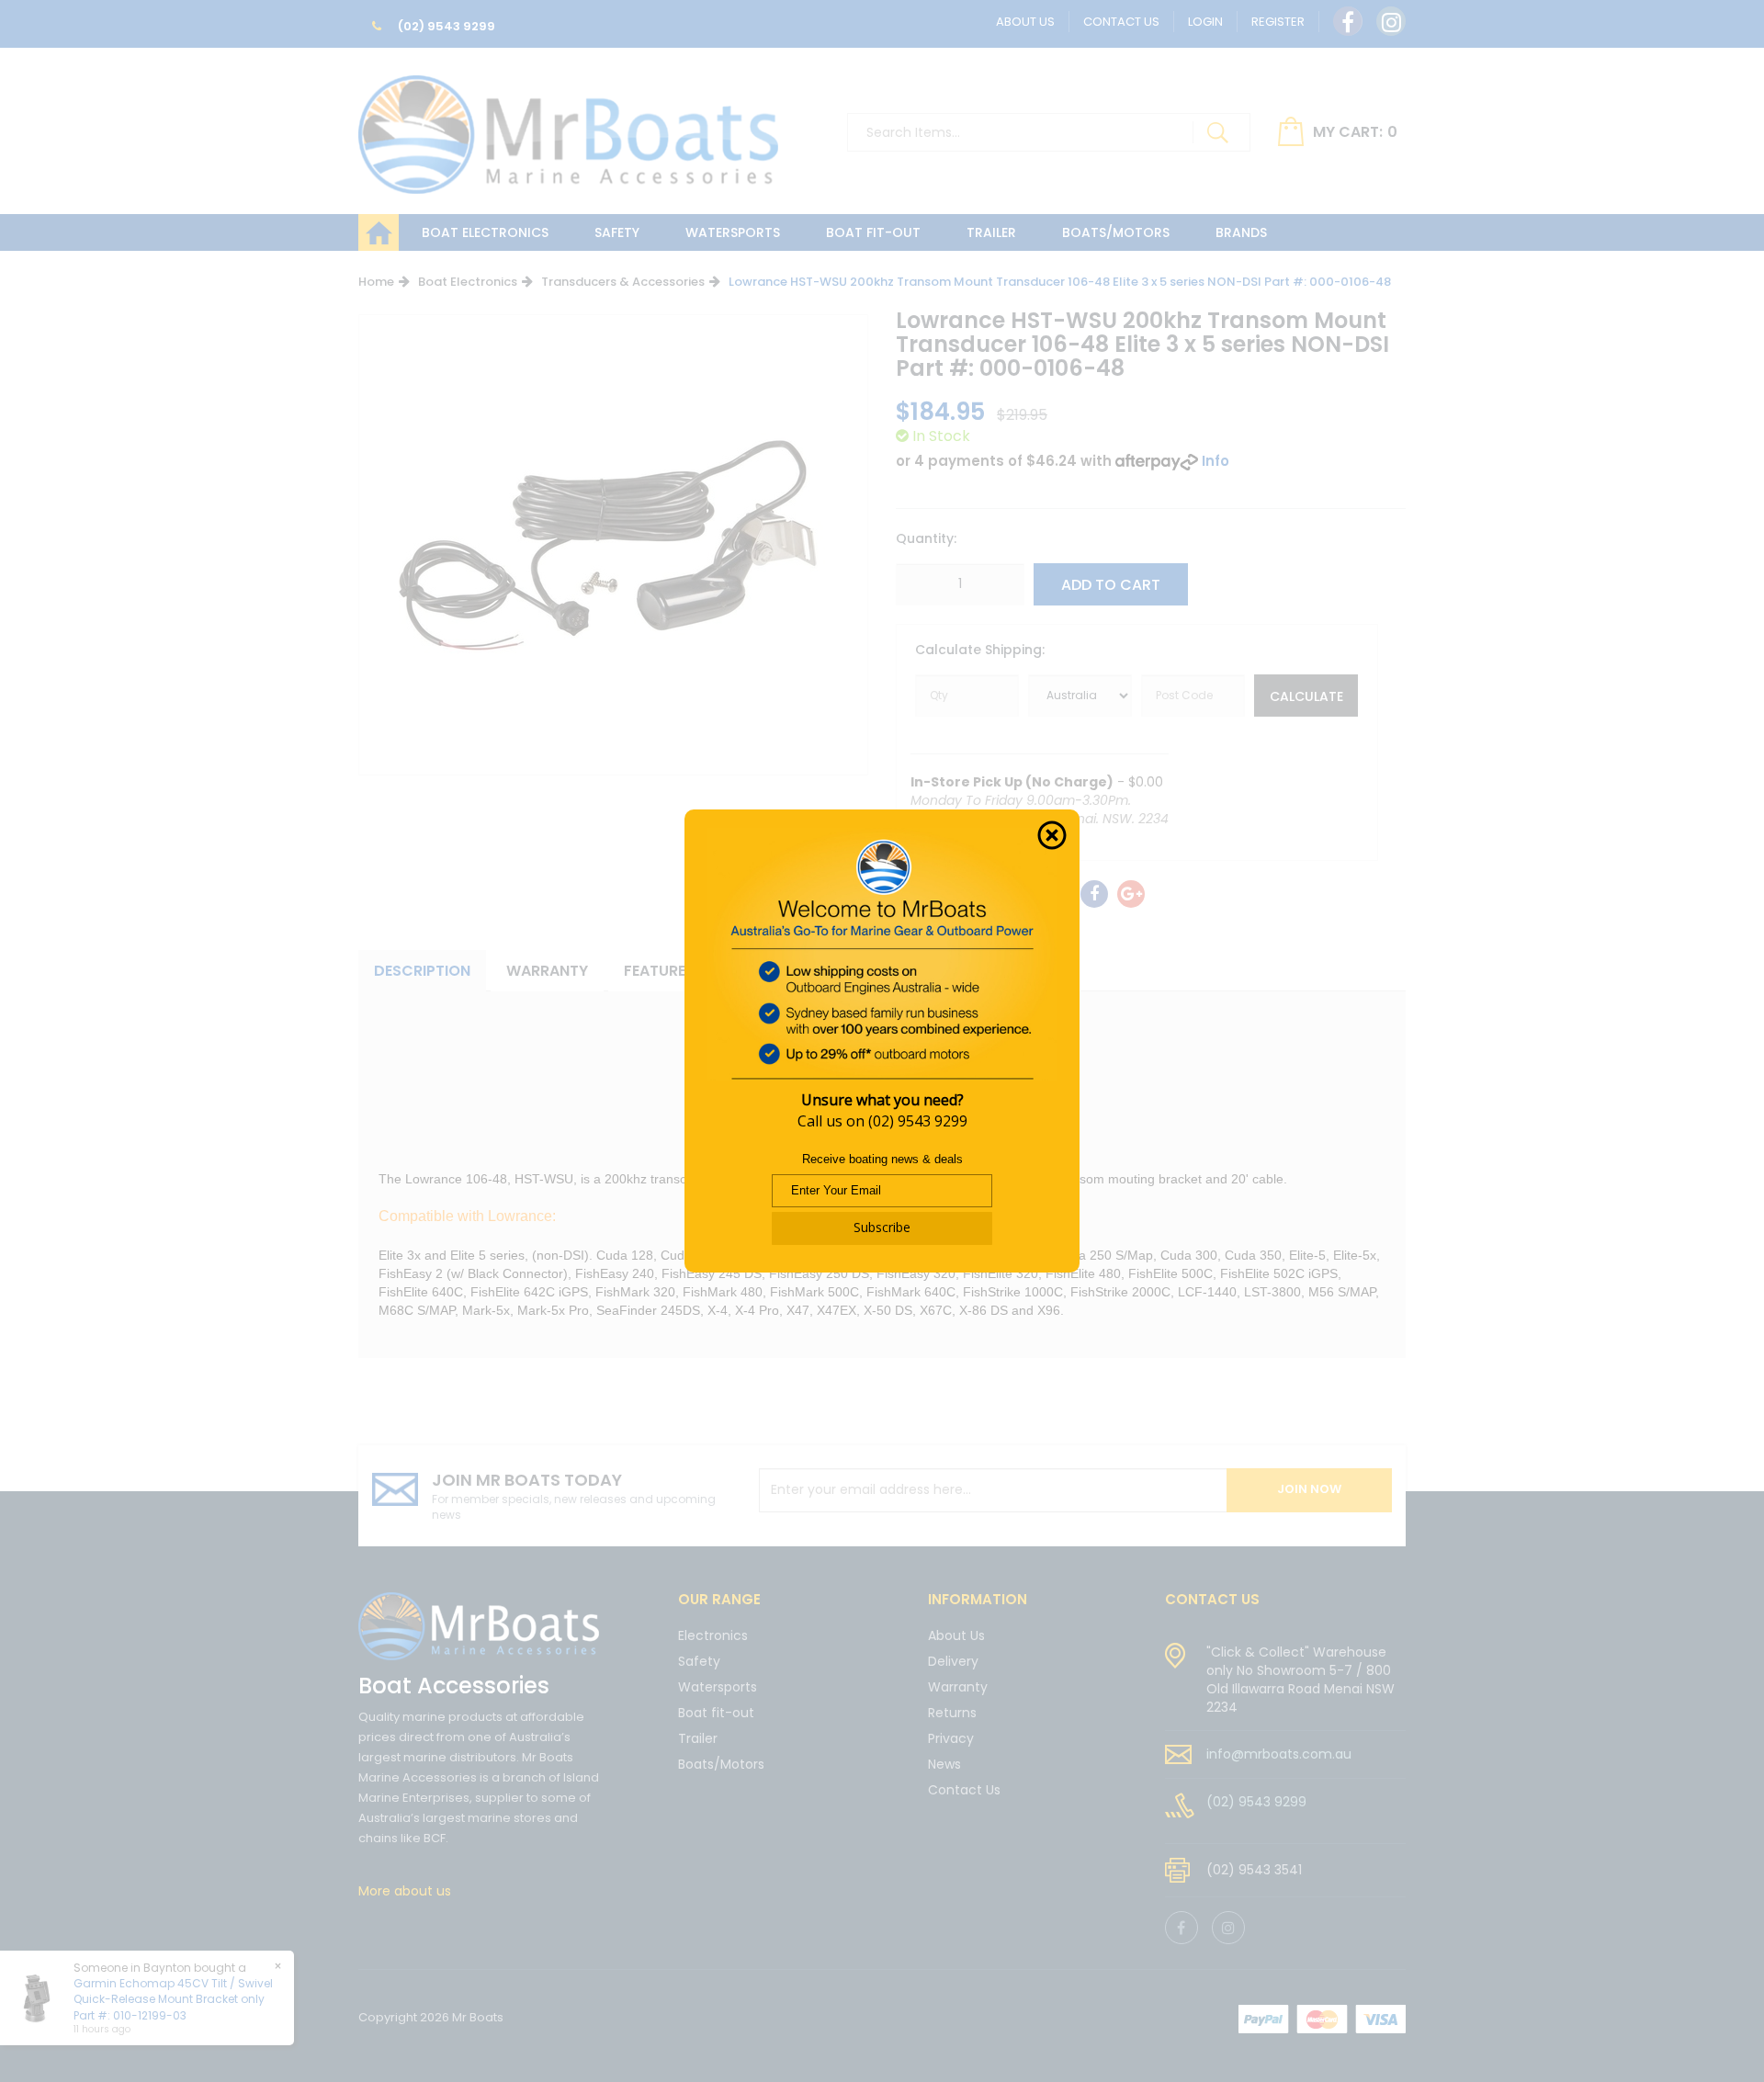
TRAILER (991, 232)
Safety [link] (699, 1661)
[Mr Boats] (568, 127)
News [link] (944, 1764)
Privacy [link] (951, 1738)
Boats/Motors (1116, 232)
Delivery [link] (953, 1661)
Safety (617, 232)
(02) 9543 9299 (445, 26)
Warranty (547, 971)
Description (422, 971)
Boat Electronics (485, 232)
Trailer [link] (698, 1738)
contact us (1212, 1599)
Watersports (733, 232)
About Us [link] (956, 1637)
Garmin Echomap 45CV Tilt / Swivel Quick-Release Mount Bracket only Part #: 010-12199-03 (173, 1999)
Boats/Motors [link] (721, 1764)
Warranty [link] (958, 1687)
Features (659, 971)
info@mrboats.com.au (1279, 1754)
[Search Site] (1217, 132)
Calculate (1306, 696)
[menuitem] (1094, 894)
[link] (1348, 21)
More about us (405, 1891)
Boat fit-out (873, 232)
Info (1216, 461)
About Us (1025, 22)
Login (1205, 22)
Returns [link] (952, 1713)
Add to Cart (1111, 585)
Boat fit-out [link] (716, 1713)
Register (1278, 22)
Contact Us (1121, 22)
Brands (1241, 232)
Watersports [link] (718, 1687)
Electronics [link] (713, 1637)
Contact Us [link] (964, 1790)
